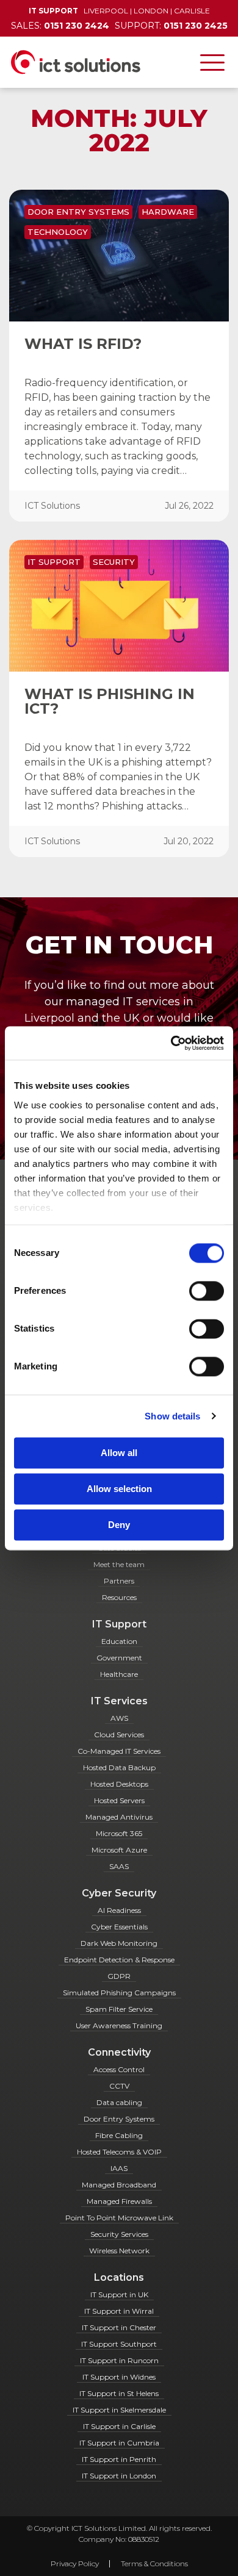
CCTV (119, 2086)
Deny (119, 1525)
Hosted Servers (119, 1800)
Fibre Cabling (119, 2135)
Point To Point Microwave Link (119, 2218)
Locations (119, 2277)
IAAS (119, 2168)
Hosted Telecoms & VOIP (119, 2152)
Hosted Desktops (119, 1784)
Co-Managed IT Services (119, 1751)
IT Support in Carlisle (119, 2426)
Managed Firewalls (119, 2201)
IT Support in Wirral (119, 2311)
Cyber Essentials (119, 1927)
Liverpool (106, 11)
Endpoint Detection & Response (119, 1960)
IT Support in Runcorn (119, 2360)
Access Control (119, 2069)
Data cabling (119, 2102)
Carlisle (192, 11)
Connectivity (119, 2052)
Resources (119, 1597)
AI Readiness (119, 1910)
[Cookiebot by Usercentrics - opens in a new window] (171, 1043)
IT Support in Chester (119, 2327)
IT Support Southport (119, 2344)
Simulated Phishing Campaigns (119, 1993)
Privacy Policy (75, 2563)
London (151, 11)
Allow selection (119, 1489)
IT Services (119, 1701)
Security (114, 562)
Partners (119, 1581)
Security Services (119, 2234)
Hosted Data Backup (119, 1767)
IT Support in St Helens (119, 2393)
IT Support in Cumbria (119, 2443)
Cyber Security (119, 1893)
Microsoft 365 (119, 1833)
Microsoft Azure (119, 1850)
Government (119, 1658)
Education (119, 1641)
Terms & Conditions (154, 2563)
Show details (172, 1416)
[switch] (207, 1291)
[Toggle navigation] (212, 62)
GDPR (119, 1976)
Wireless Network (119, 2251)
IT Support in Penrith (119, 2459)
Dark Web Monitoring (119, 1943)
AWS (119, 1718)
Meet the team (119, 1564)
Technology (58, 232)
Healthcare (119, 1674)
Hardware (168, 212)
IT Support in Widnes (119, 2377)
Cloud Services (119, 1735)
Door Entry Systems (78, 212)
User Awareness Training (119, 2025)
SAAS (119, 1866)
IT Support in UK (119, 2294)
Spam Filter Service (119, 2009)
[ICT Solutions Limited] (70, 62)
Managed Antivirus (119, 1817)
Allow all (119, 1453)
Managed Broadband (119, 2185)
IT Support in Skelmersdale (119, 2410)
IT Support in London (119, 2476)
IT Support (54, 562)
